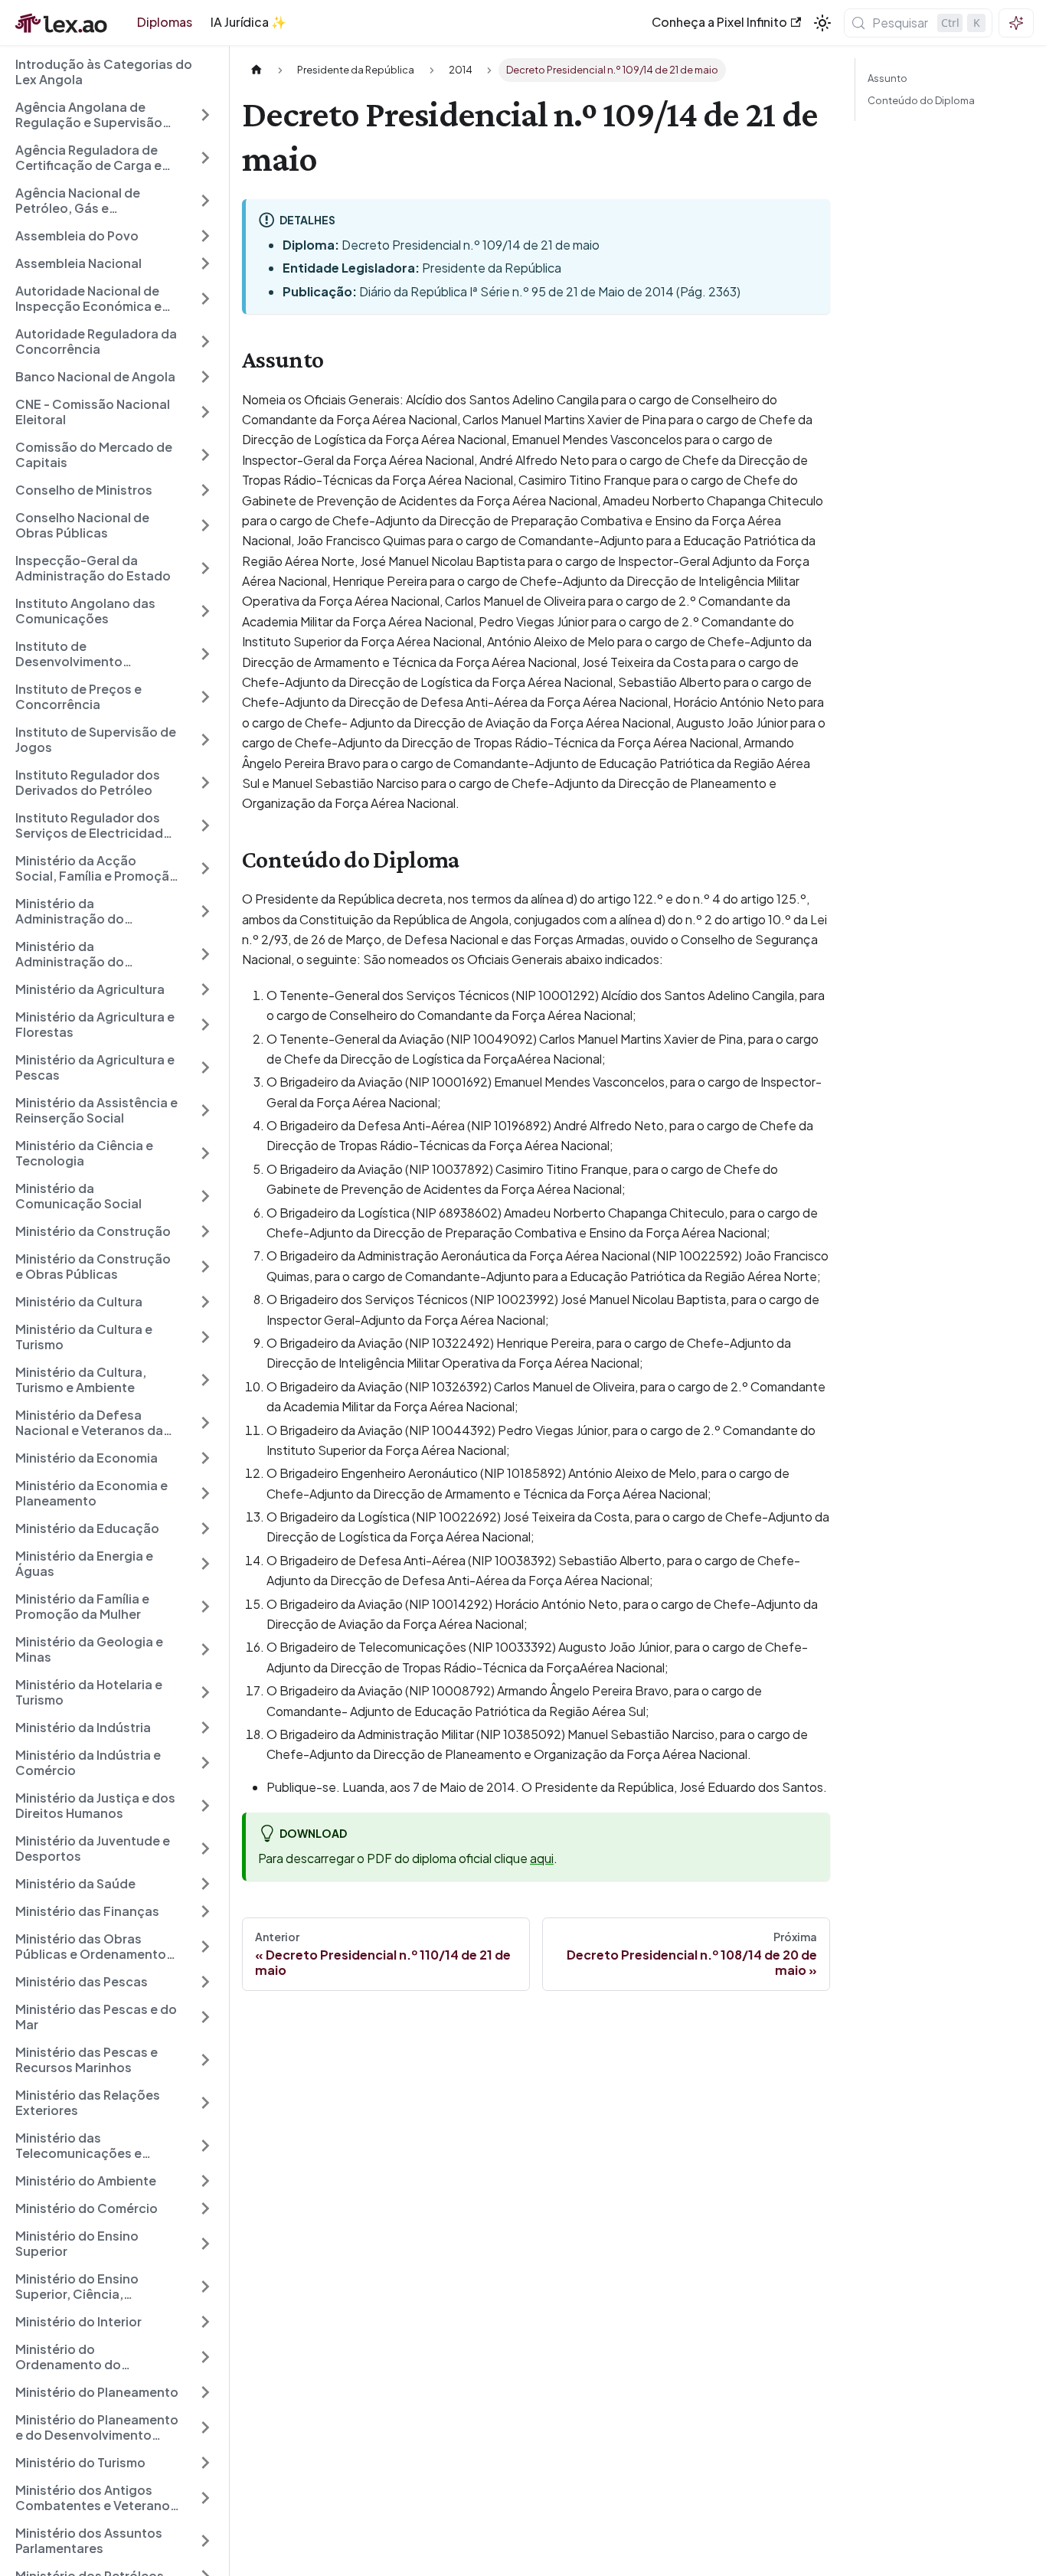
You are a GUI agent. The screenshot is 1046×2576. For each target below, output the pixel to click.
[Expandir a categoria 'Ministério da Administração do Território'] (205, 911)
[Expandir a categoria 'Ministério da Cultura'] (205, 1302)
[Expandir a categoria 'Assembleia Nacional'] (205, 263)
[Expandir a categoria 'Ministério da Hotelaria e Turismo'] (205, 1692)
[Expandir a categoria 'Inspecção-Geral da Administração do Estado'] (205, 568)
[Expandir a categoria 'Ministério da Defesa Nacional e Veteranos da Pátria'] (205, 1423)
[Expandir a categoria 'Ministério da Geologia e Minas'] (205, 1649)
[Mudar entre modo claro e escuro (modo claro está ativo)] (822, 23)
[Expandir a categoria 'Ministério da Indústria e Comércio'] (205, 1763)
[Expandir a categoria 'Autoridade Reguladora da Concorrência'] (205, 342)
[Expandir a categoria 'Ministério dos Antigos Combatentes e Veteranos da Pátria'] (205, 2498)
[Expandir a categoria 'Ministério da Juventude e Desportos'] (205, 1849)
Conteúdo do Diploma (921, 100)
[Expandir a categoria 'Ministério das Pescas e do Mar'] (205, 2017)
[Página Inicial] (257, 70)
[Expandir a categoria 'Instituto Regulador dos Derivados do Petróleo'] (205, 783)
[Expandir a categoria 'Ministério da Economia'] (205, 1458)
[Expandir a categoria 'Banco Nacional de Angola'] (205, 377)
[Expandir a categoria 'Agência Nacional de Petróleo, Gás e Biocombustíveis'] (205, 201)
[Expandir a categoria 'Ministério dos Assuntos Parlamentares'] (205, 2541)
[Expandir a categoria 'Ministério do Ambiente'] (205, 2181)
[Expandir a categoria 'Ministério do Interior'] (205, 2322)
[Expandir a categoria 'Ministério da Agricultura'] (205, 989)
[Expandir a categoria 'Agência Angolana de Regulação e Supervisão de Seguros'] (205, 115)
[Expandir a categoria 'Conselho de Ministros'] (205, 490)
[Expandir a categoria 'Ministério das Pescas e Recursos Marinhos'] (205, 2060)
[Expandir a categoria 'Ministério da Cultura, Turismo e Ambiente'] (205, 1380)
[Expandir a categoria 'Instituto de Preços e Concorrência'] (205, 697)
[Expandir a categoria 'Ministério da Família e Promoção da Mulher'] (205, 1607)
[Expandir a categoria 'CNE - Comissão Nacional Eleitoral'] (205, 412)
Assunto (887, 78)
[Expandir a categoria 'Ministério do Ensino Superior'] (205, 2244)
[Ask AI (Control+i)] (1016, 23)
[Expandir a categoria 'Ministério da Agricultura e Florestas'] (205, 1025)
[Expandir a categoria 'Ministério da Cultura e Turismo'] (205, 1337)
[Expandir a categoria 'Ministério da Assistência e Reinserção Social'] (205, 1110)
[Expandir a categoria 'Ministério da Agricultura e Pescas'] (205, 1067)
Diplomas (165, 22)
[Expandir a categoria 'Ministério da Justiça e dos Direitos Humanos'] (205, 1806)
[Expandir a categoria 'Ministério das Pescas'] (205, 1982)
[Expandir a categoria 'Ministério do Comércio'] (205, 2208)
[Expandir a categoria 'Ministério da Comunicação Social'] (205, 1196)
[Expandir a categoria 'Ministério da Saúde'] (205, 1884)
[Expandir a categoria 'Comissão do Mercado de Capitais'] (205, 455)
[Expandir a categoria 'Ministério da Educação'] (205, 1528)
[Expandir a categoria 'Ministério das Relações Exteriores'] (205, 2103)
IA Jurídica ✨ (248, 22)
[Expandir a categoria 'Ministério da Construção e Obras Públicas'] (205, 1267)
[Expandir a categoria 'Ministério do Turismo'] (205, 2463)
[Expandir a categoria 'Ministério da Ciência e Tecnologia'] (205, 1153)
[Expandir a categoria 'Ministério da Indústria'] (205, 1728)
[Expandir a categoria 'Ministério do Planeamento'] (205, 2392)
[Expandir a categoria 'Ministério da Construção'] (205, 1231)
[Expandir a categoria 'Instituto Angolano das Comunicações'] (205, 611)
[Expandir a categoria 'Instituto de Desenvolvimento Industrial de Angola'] (205, 654)
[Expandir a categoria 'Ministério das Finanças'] (205, 1911)
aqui (542, 1858)
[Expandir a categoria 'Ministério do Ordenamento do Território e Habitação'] (205, 2357)
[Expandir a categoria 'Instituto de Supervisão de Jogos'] (205, 740)
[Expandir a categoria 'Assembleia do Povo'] (205, 236)
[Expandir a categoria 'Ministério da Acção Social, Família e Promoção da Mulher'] (205, 868)
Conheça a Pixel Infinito (719, 22)
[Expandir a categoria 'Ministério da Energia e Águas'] (205, 1564)
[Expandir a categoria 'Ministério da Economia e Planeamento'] (205, 1493)
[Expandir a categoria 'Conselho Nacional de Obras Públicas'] (205, 525)
